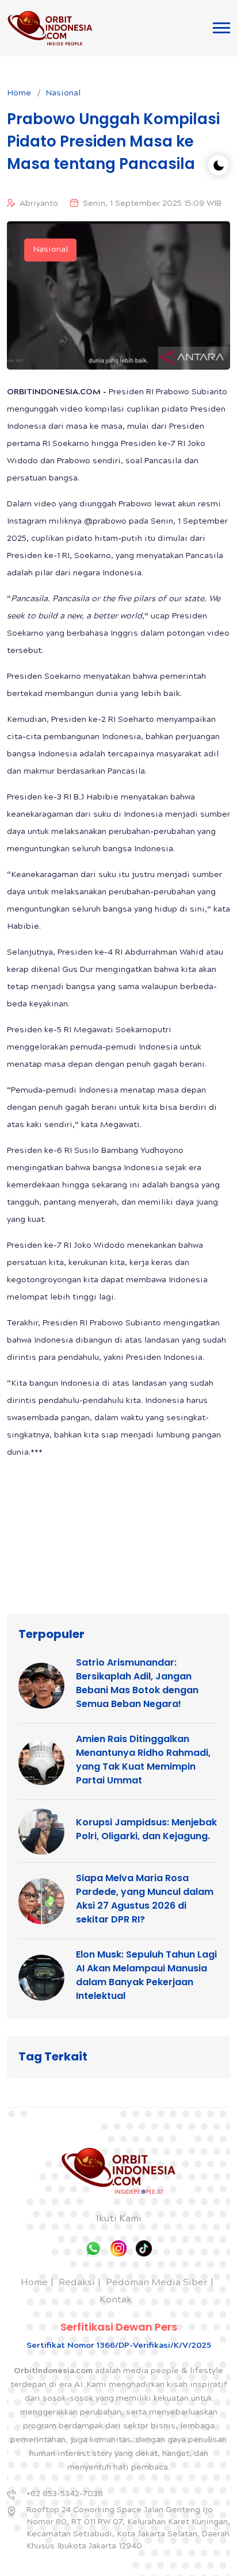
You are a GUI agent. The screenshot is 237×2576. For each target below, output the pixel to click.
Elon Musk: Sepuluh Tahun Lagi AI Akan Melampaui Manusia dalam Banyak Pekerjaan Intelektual (146, 1975)
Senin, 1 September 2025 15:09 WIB (152, 204)
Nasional (63, 94)
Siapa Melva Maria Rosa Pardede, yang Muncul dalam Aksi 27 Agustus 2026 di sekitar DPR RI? (145, 1899)
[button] (221, 28)
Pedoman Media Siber (157, 2283)
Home (19, 94)
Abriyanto (39, 204)
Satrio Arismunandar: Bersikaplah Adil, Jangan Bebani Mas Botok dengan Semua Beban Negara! (137, 1683)
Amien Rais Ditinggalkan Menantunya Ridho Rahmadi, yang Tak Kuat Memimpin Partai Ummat (143, 1760)
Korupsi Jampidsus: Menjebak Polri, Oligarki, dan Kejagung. (146, 1829)
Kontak (116, 2300)
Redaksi (77, 2283)
